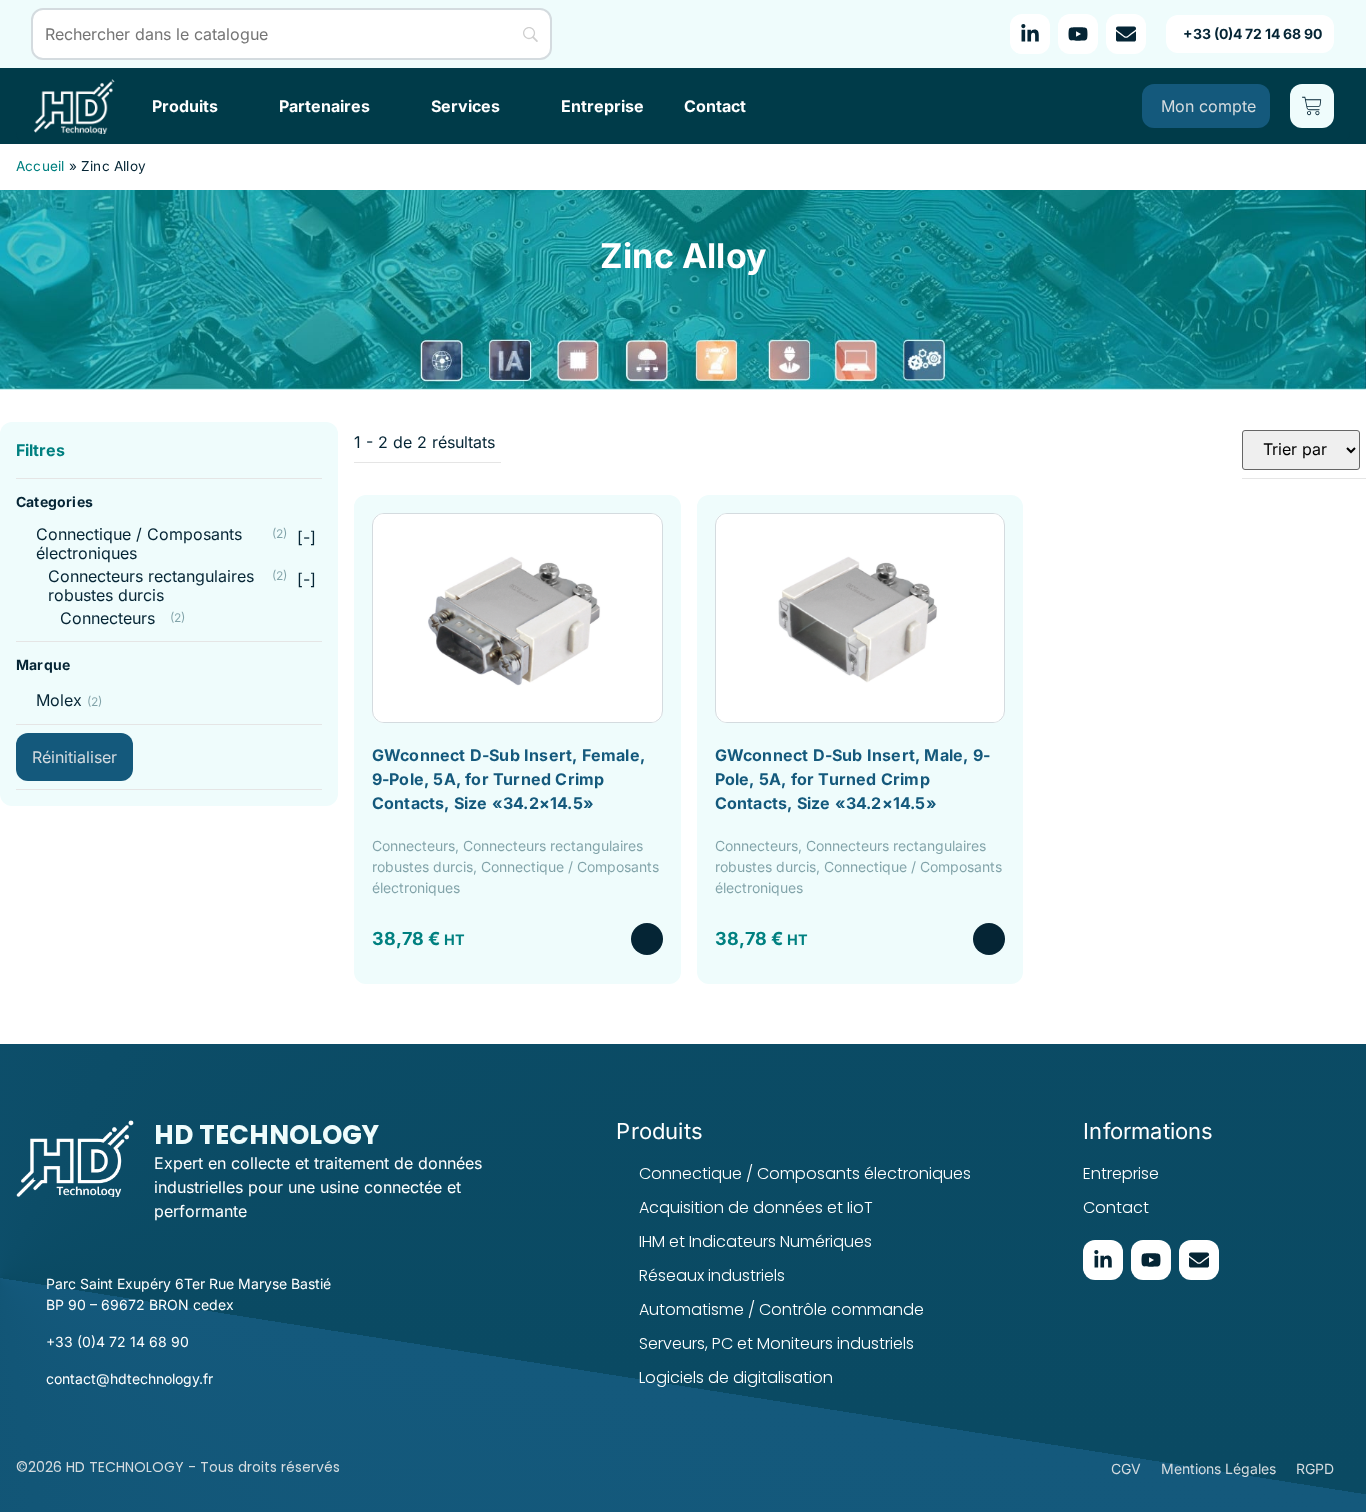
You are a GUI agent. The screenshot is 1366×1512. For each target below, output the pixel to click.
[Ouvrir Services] (513, 106)
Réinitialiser (74, 757)
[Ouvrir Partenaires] (383, 106)
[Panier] (1312, 106)
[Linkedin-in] (1030, 34)
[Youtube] (1078, 34)
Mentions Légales (1218, 1468)
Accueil (40, 166)
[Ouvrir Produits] (231, 106)
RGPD (1315, 1468)
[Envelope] (1126, 34)
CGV (1126, 1468)
